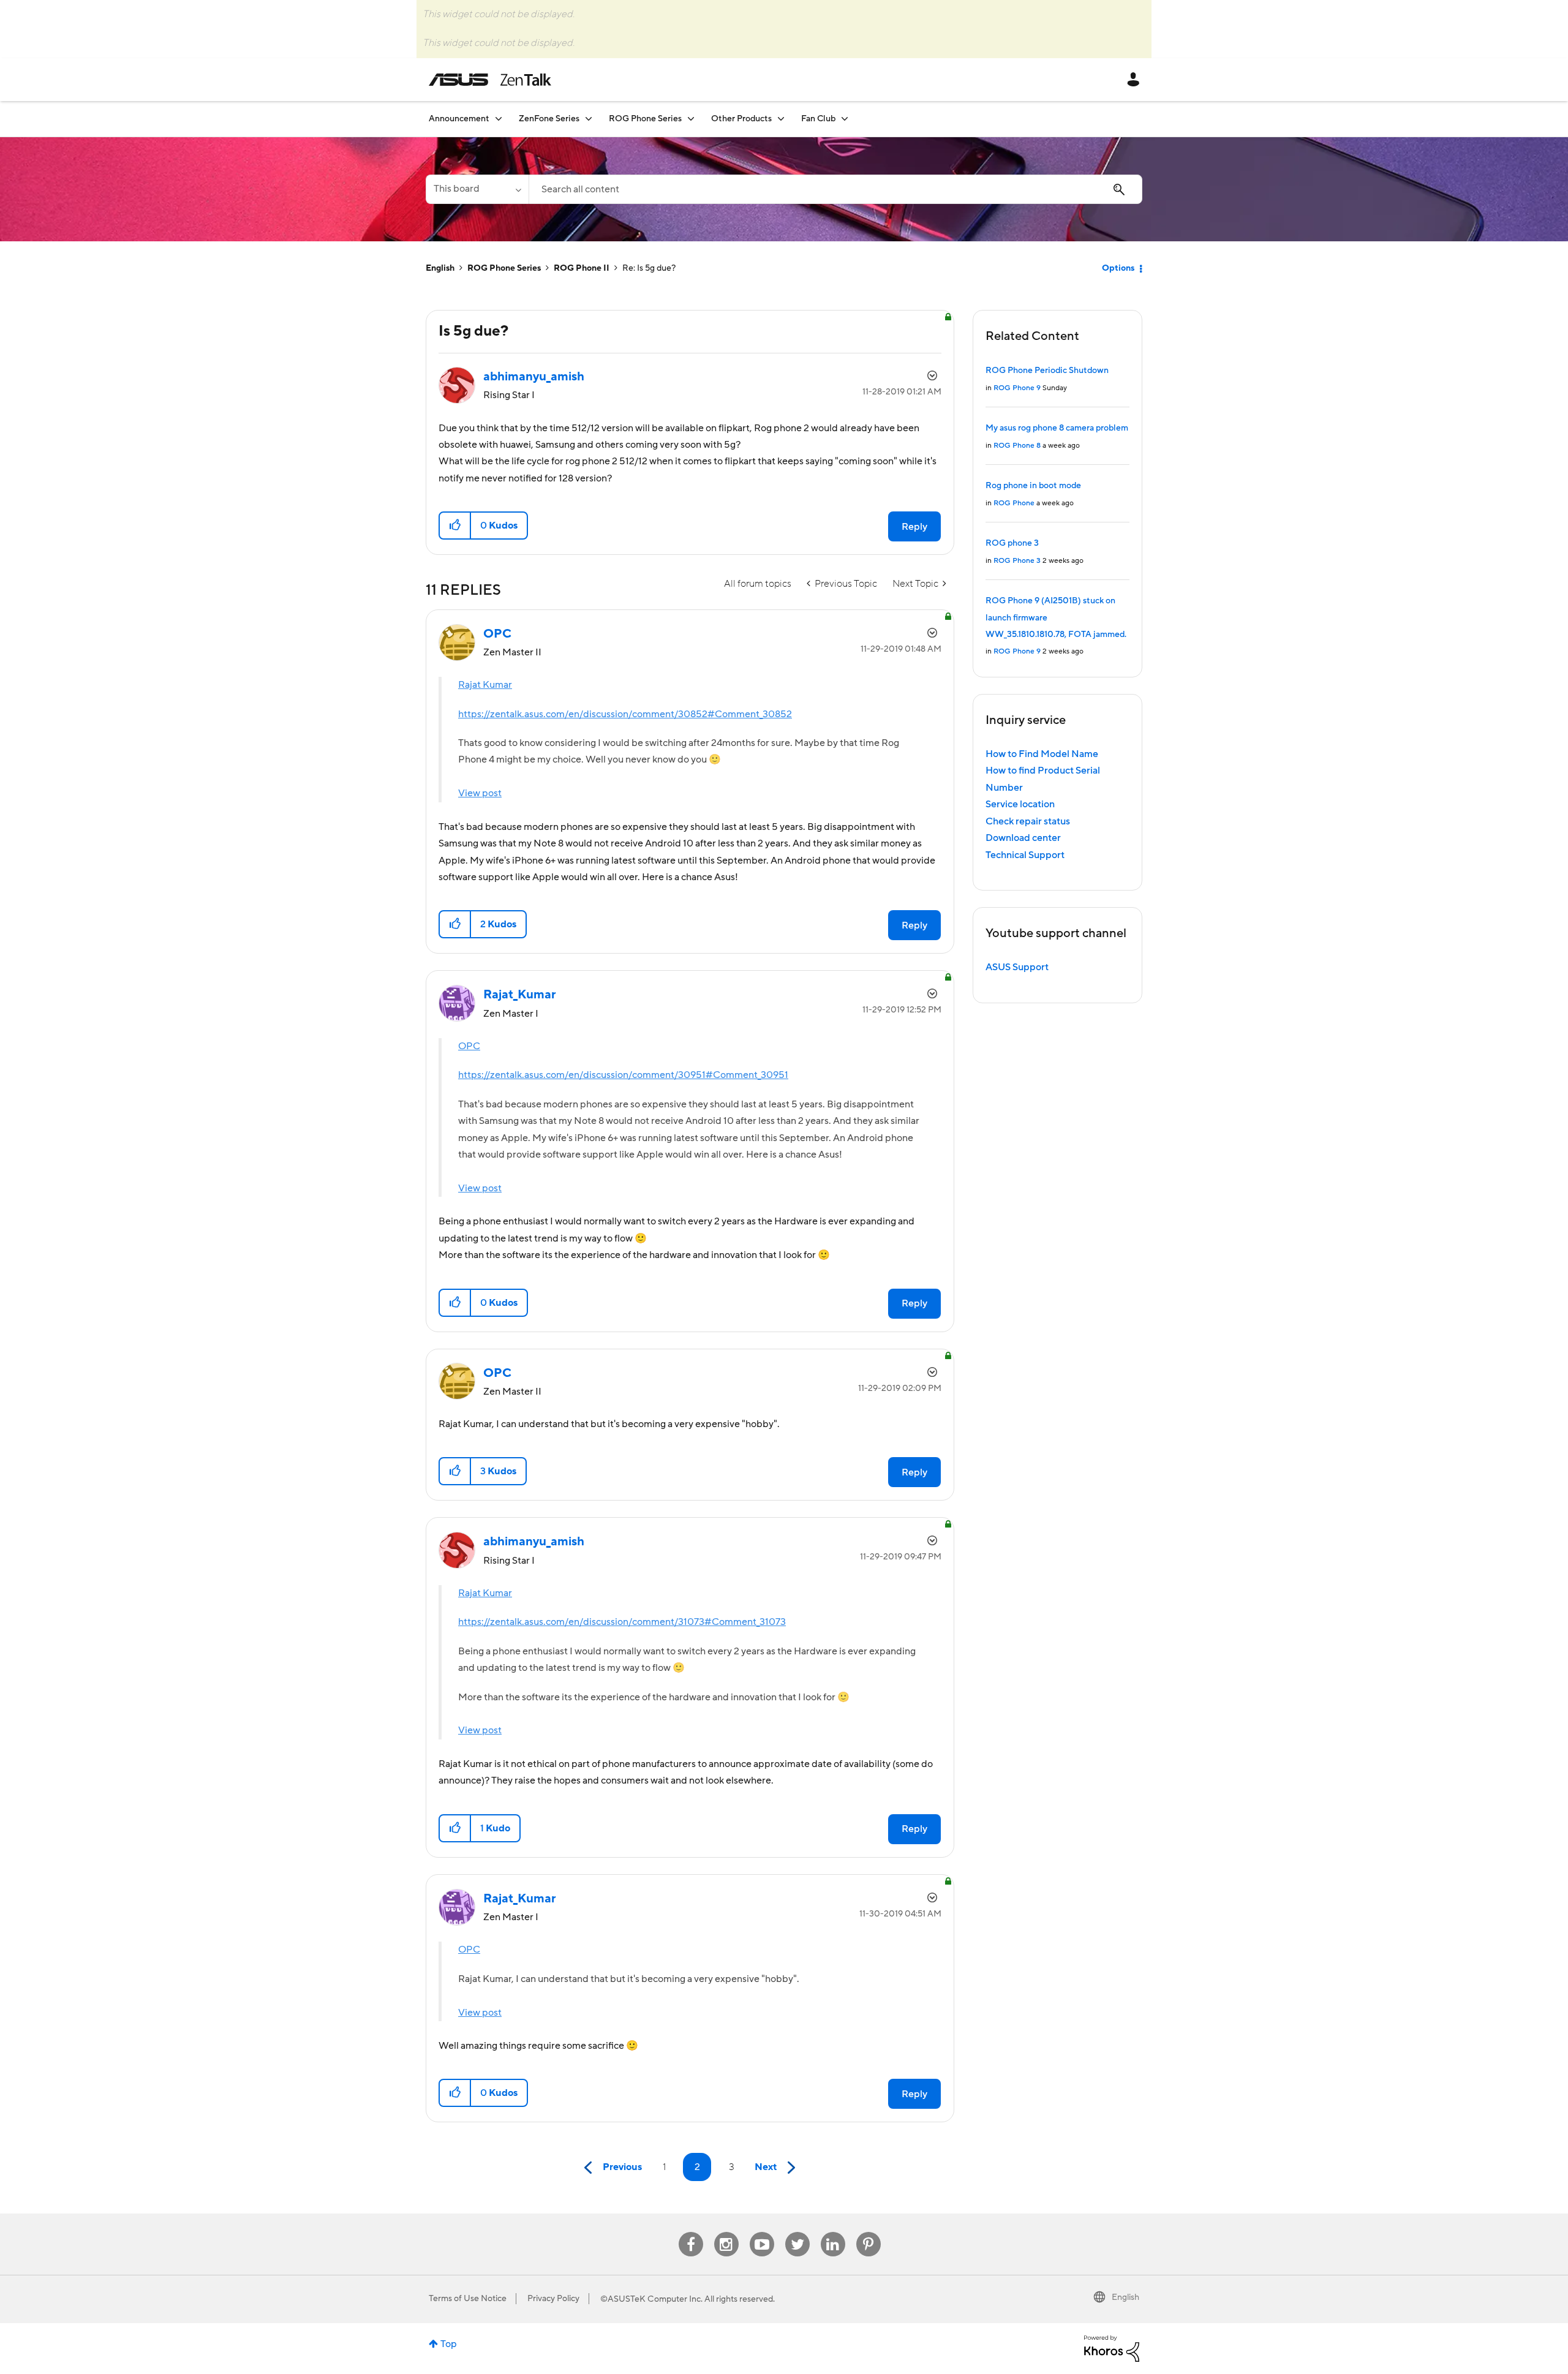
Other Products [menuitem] (741, 119)
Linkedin (833, 2232)
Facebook (691, 2232)
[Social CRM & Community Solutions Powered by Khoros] (1112, 2348)
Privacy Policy (553, 2299)
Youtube (762, 2232)
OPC (469, 1046)
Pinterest (869, 2232)
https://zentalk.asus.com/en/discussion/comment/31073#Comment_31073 (622, 1622)
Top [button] (449, 2344)
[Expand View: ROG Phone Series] (691, 119)
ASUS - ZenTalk (490, 80)
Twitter (797, 2232)
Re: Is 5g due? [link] (649, 268)
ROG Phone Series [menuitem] (645, 119)
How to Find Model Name (1042, 754)
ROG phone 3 (1012, 543)
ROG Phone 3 (1017, 561)
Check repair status (1028, 821)
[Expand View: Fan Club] (845, 119)
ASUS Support (1017, 967)
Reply (914, 527)
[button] (455, 526)
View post (480, 793)
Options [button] (1118, 268)
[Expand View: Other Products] (781, 119)
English (440, 268)
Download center (1023, 838)
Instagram (726, 2232)
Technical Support (1025, 855)
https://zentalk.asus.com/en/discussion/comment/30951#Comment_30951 (623, 1075)
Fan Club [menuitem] (818, 119)
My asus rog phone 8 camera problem (1057, 428)
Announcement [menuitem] (459, 119)
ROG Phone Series (504, 268)
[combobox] (835, 189)
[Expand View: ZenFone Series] (589, 119)
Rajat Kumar (485, 685)
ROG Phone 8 (1017, 446)
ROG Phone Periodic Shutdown (1047, 371)
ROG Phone (1014, 503)
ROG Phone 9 (1017, 388)
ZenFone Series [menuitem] (549, 119)
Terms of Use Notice (468, 2299)
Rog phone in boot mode (1033, 486)
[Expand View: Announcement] (499, 119)
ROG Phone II (582, 268)
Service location (1020, 804)
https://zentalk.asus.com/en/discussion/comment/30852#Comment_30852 (625, 714)
